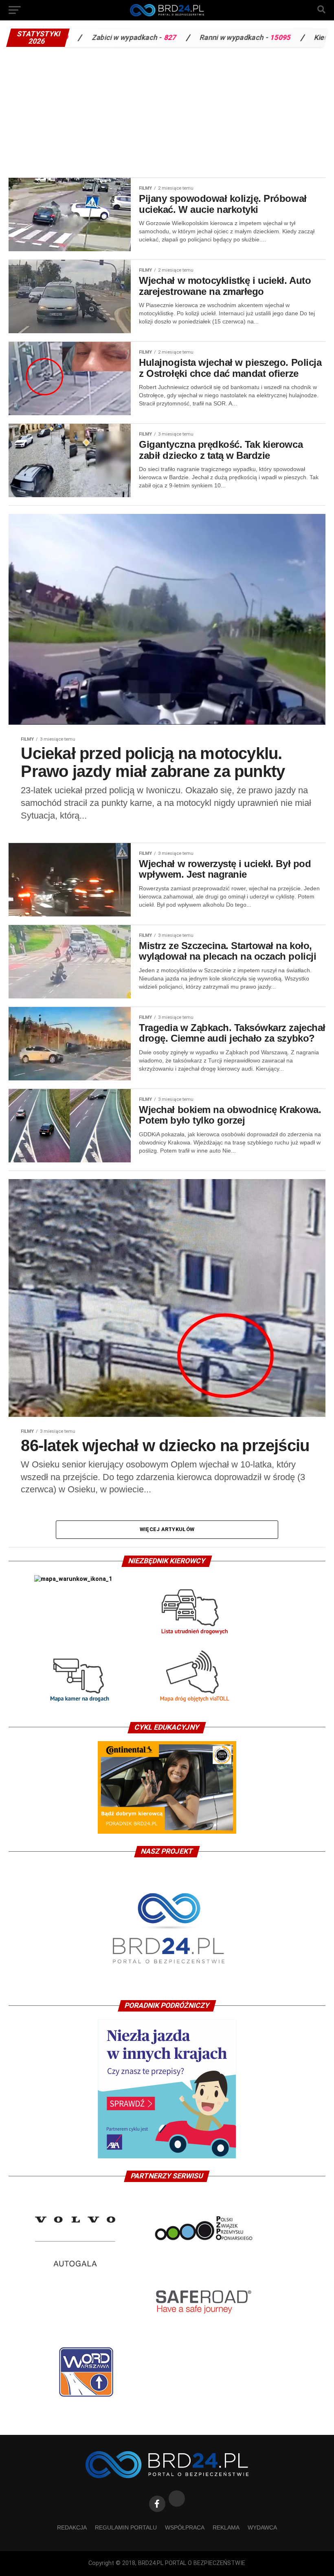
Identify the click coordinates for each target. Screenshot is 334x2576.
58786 (318, 38)
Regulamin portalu (126, 2527)
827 (86, 38)
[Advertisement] (167, 112)
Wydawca (262, 2527)
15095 (197, 38)
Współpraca (185, 2527)
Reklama (226, 2527)
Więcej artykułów (167, 1529)
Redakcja (72, 2527)
